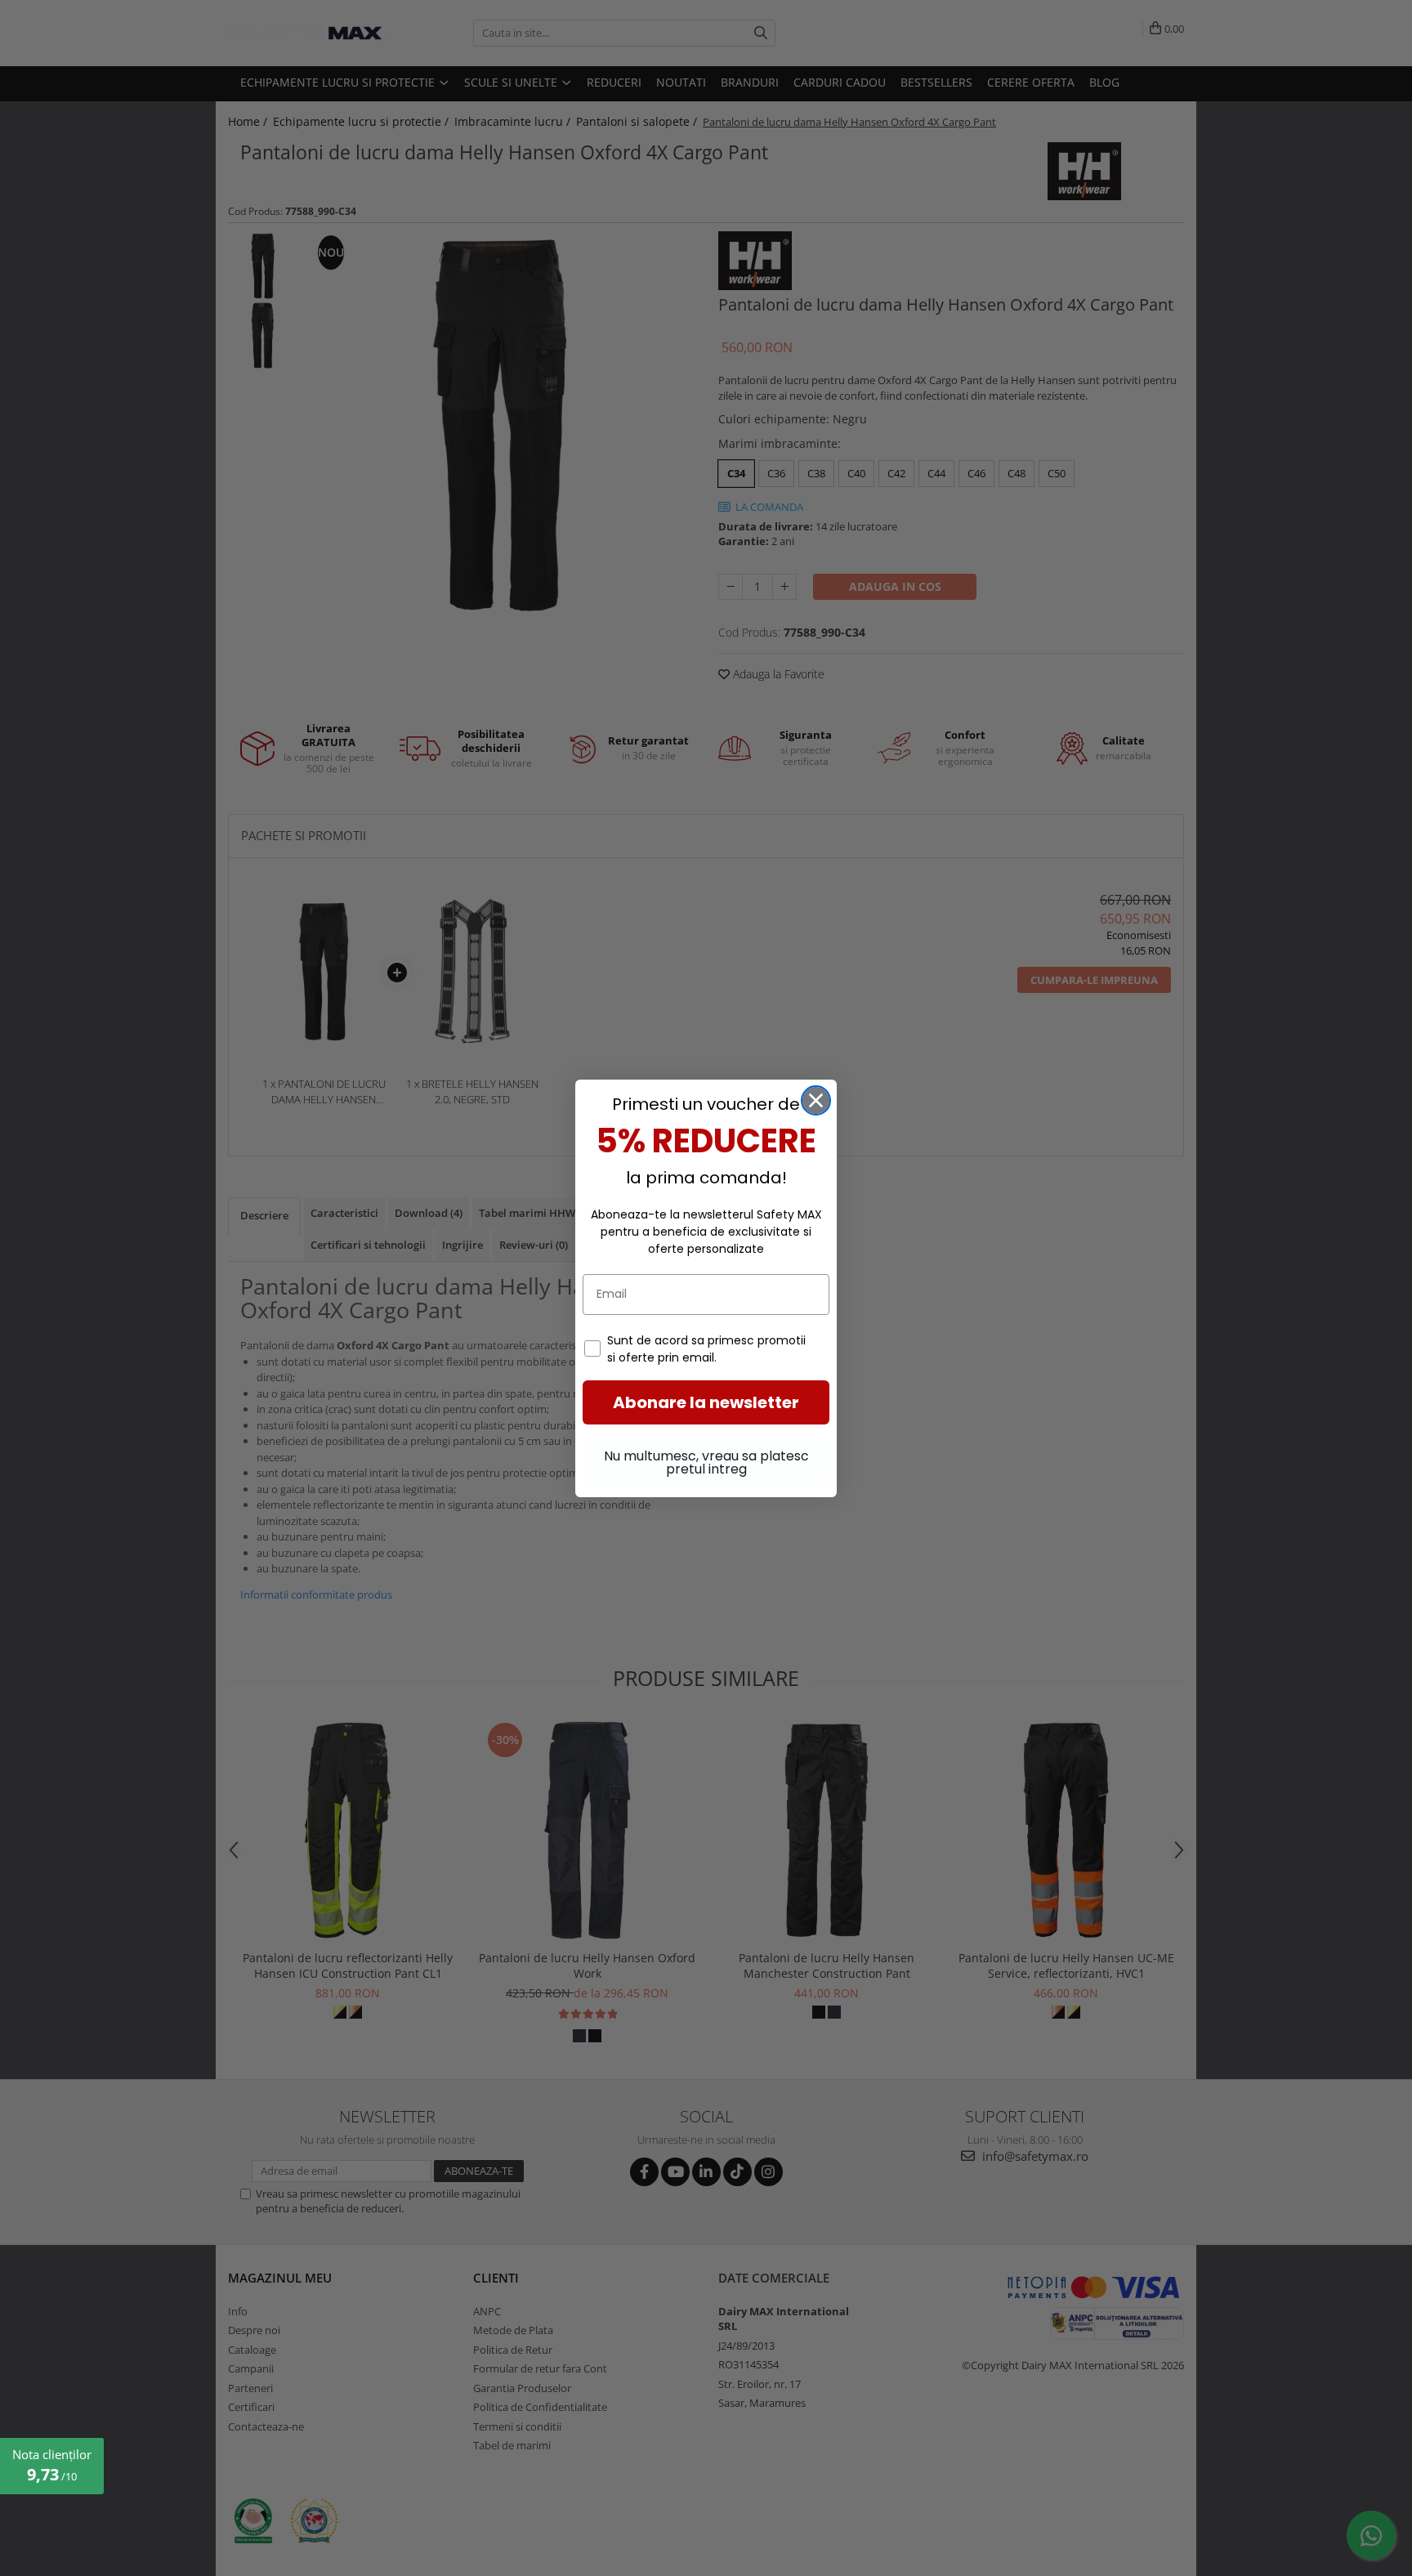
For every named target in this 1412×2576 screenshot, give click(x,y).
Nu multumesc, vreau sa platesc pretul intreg (706, 1462)
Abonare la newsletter (706, 1402)
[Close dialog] (816, 1100)
